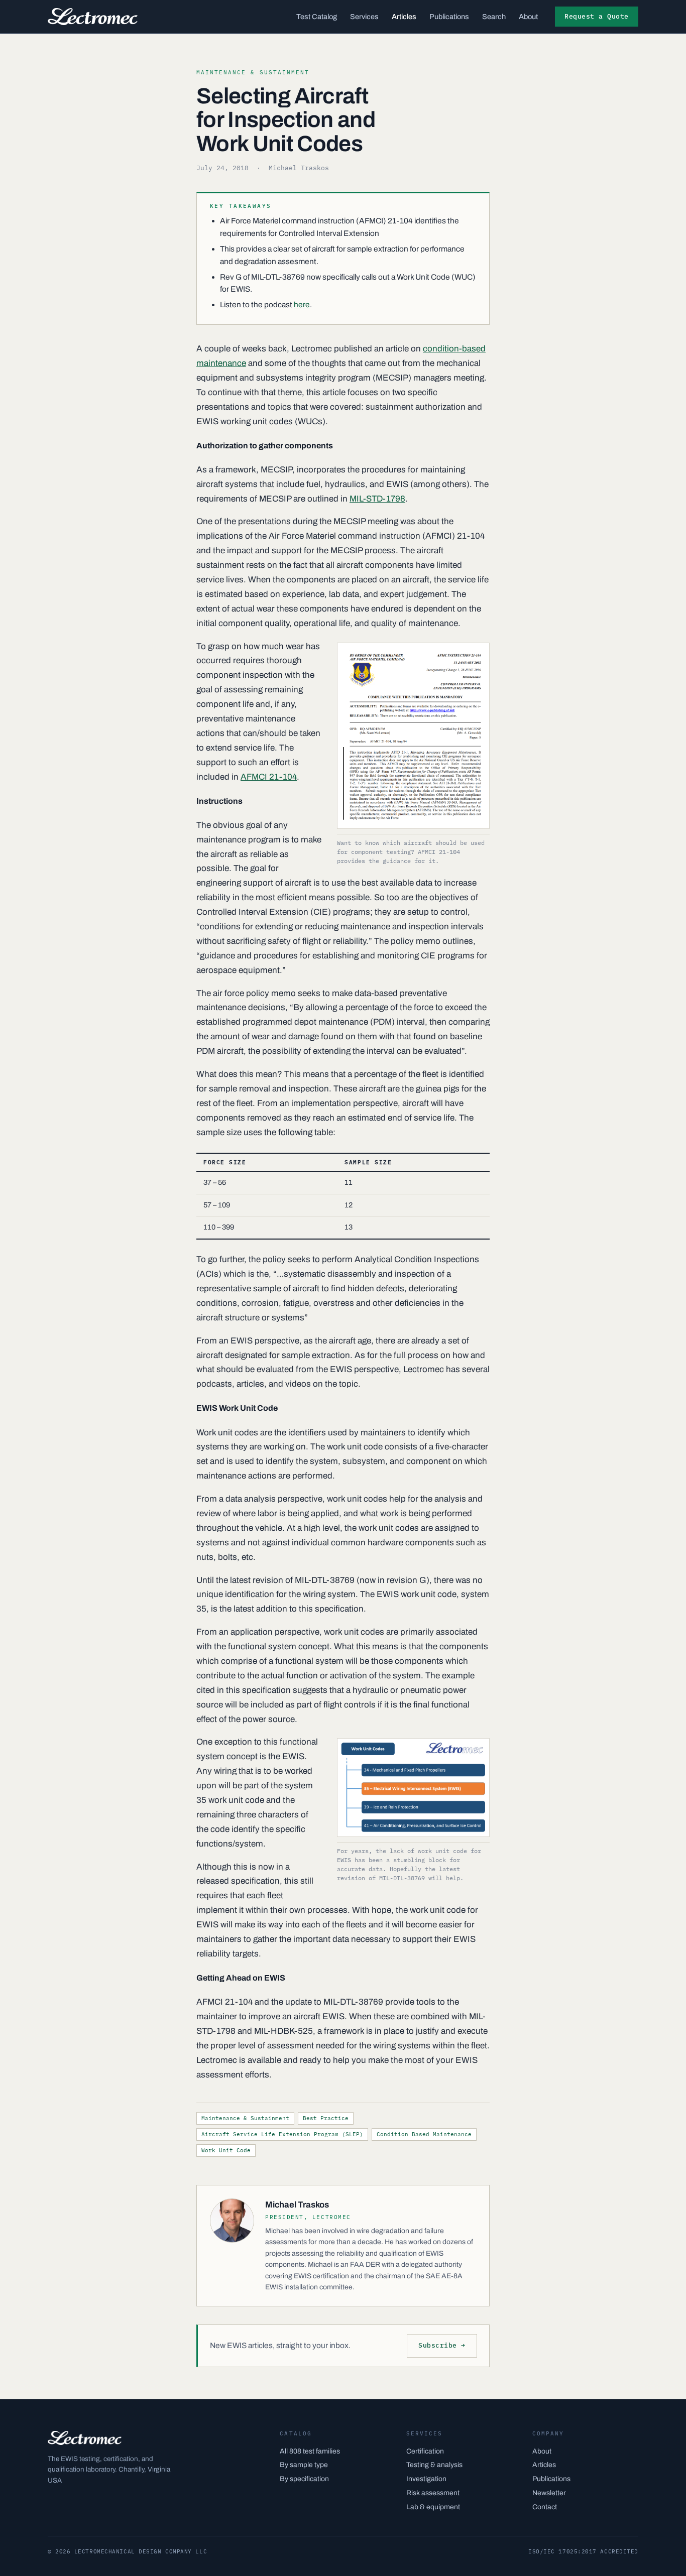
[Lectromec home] (93, 17)
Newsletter (549, 2493)
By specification (304, 2479)
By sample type (304, 2465)
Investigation (426, 2479)
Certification (425, 2451)
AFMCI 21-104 (269, 777)
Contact (545, 2507)
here (302, 304)
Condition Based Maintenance (424, 2134)
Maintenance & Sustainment (245, 2118)
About (528, 17)
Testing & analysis (434, 2465)
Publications (449, 17)
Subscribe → (442, 2345)
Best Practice (326, 2118)
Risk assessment (433, 2493)
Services (364, 17)
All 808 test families (310, 2451)
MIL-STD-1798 (377, 499)
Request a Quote (597, 16)
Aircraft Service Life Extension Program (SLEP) (282, 2134)
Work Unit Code (226, 2150)
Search (494, 17)
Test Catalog (317, 17)
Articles (404, 17)
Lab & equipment (433, 2507)
